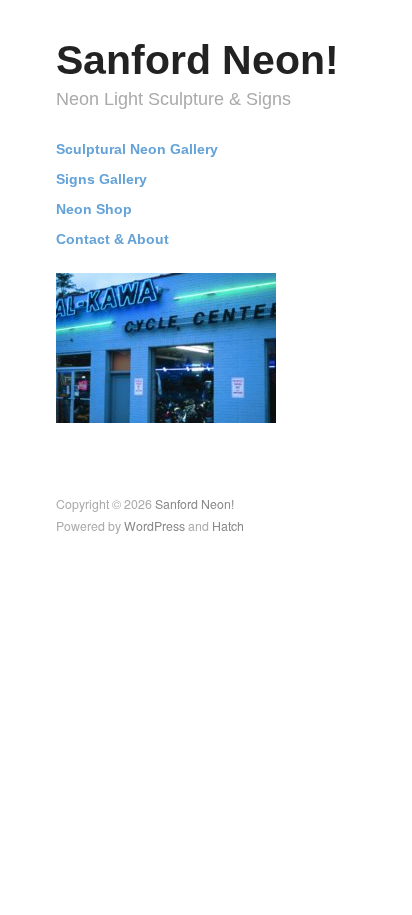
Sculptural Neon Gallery (137, 150)
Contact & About (112, 240)
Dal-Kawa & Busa (205, 402)
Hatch (228, 526)
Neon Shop (94, 210)
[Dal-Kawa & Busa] (166, 345)
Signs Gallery (101, 180)
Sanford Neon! (197, 60)
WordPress (154, 526)
